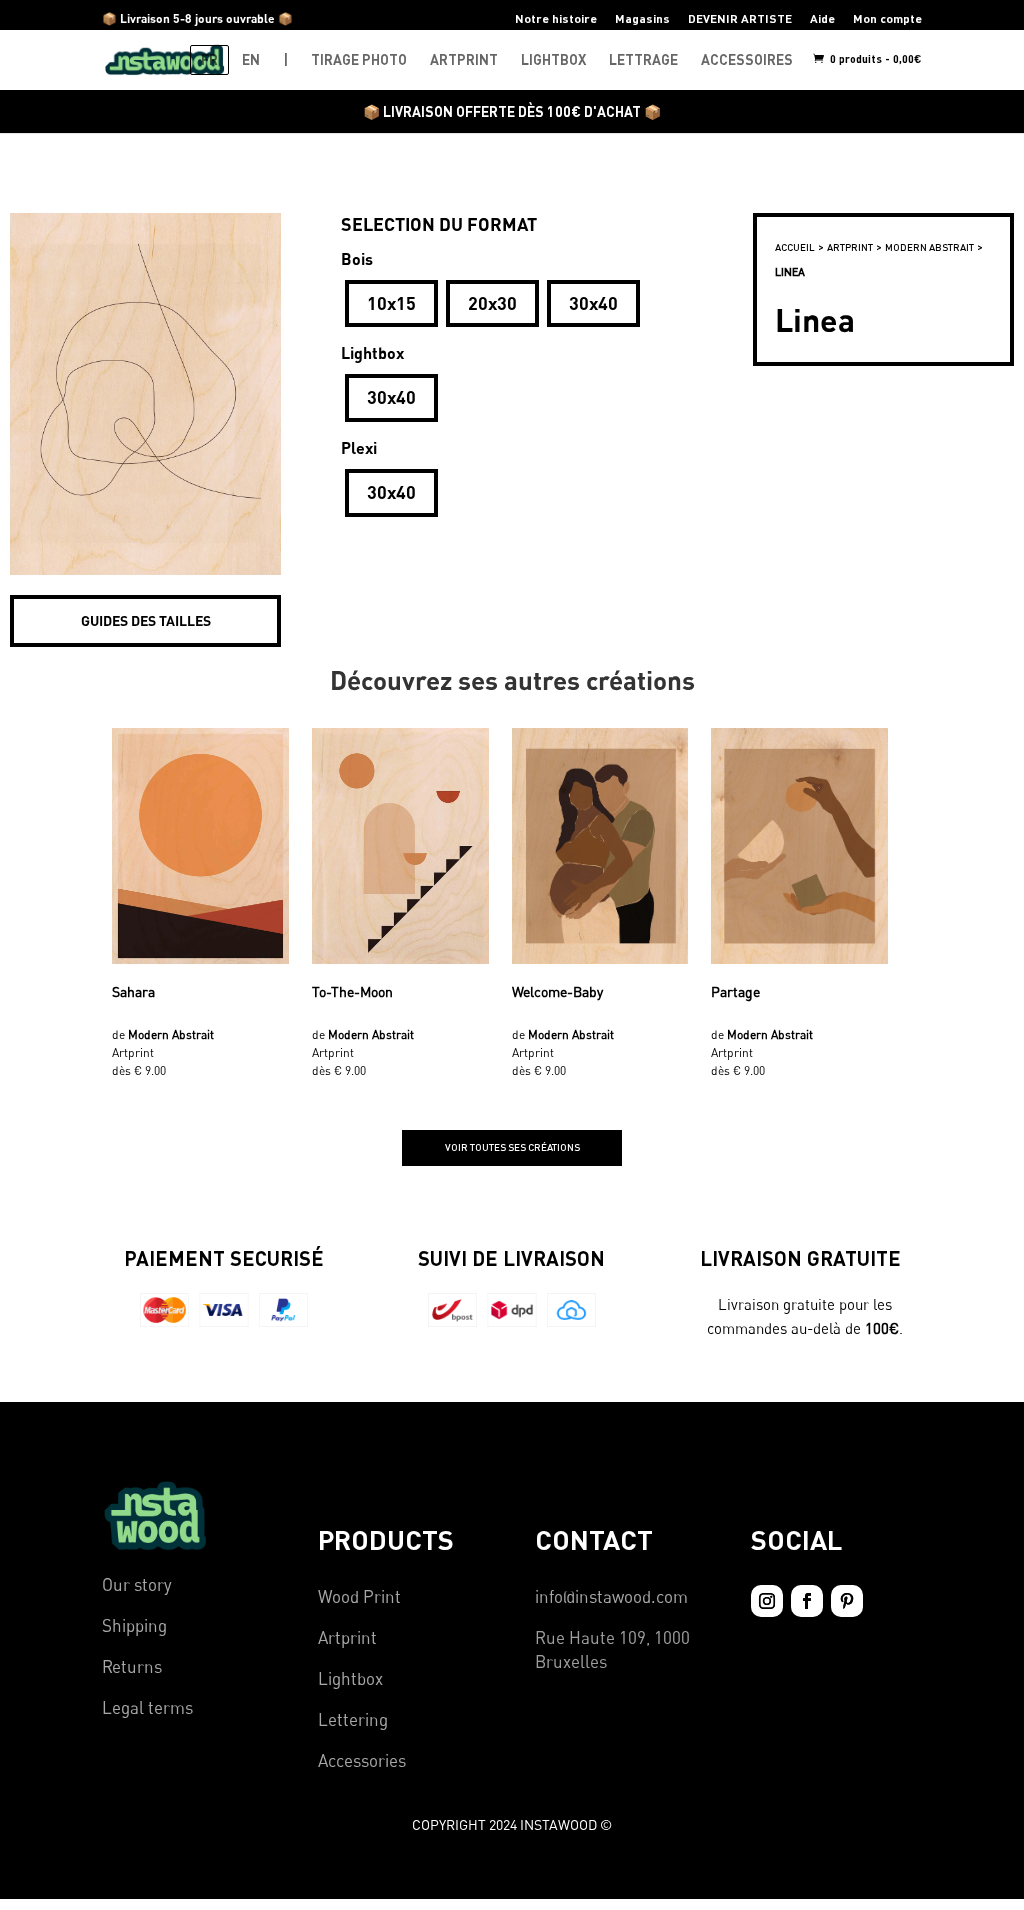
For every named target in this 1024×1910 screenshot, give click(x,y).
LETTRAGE (643, 59)
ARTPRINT (464, 59)
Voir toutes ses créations (512, 1147)
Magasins (642, 18)
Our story (137, 1584)
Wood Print (359, 1596)
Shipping (134, 1625)
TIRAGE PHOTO (359, 59)
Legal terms (147, 1707)
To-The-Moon (352, 991)
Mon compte (887, 18)
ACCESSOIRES (747, 59)
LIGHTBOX (553, 59)
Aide (822, 18)
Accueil (795, 247)
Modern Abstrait (929, 247)
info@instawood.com (611, 1596)
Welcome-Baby (557, 991)
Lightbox (350, 1678)
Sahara (133, 991)
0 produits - (874, 58)
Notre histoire (556, 18)
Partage (735, 991)
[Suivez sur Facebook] (807, 1601)
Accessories (362, 1760)
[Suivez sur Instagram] (767, 1601)
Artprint (347, 1637)
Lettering (353, 1719)
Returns (132, 1666)
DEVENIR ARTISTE (740, 18)
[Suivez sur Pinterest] (847, 1601)
